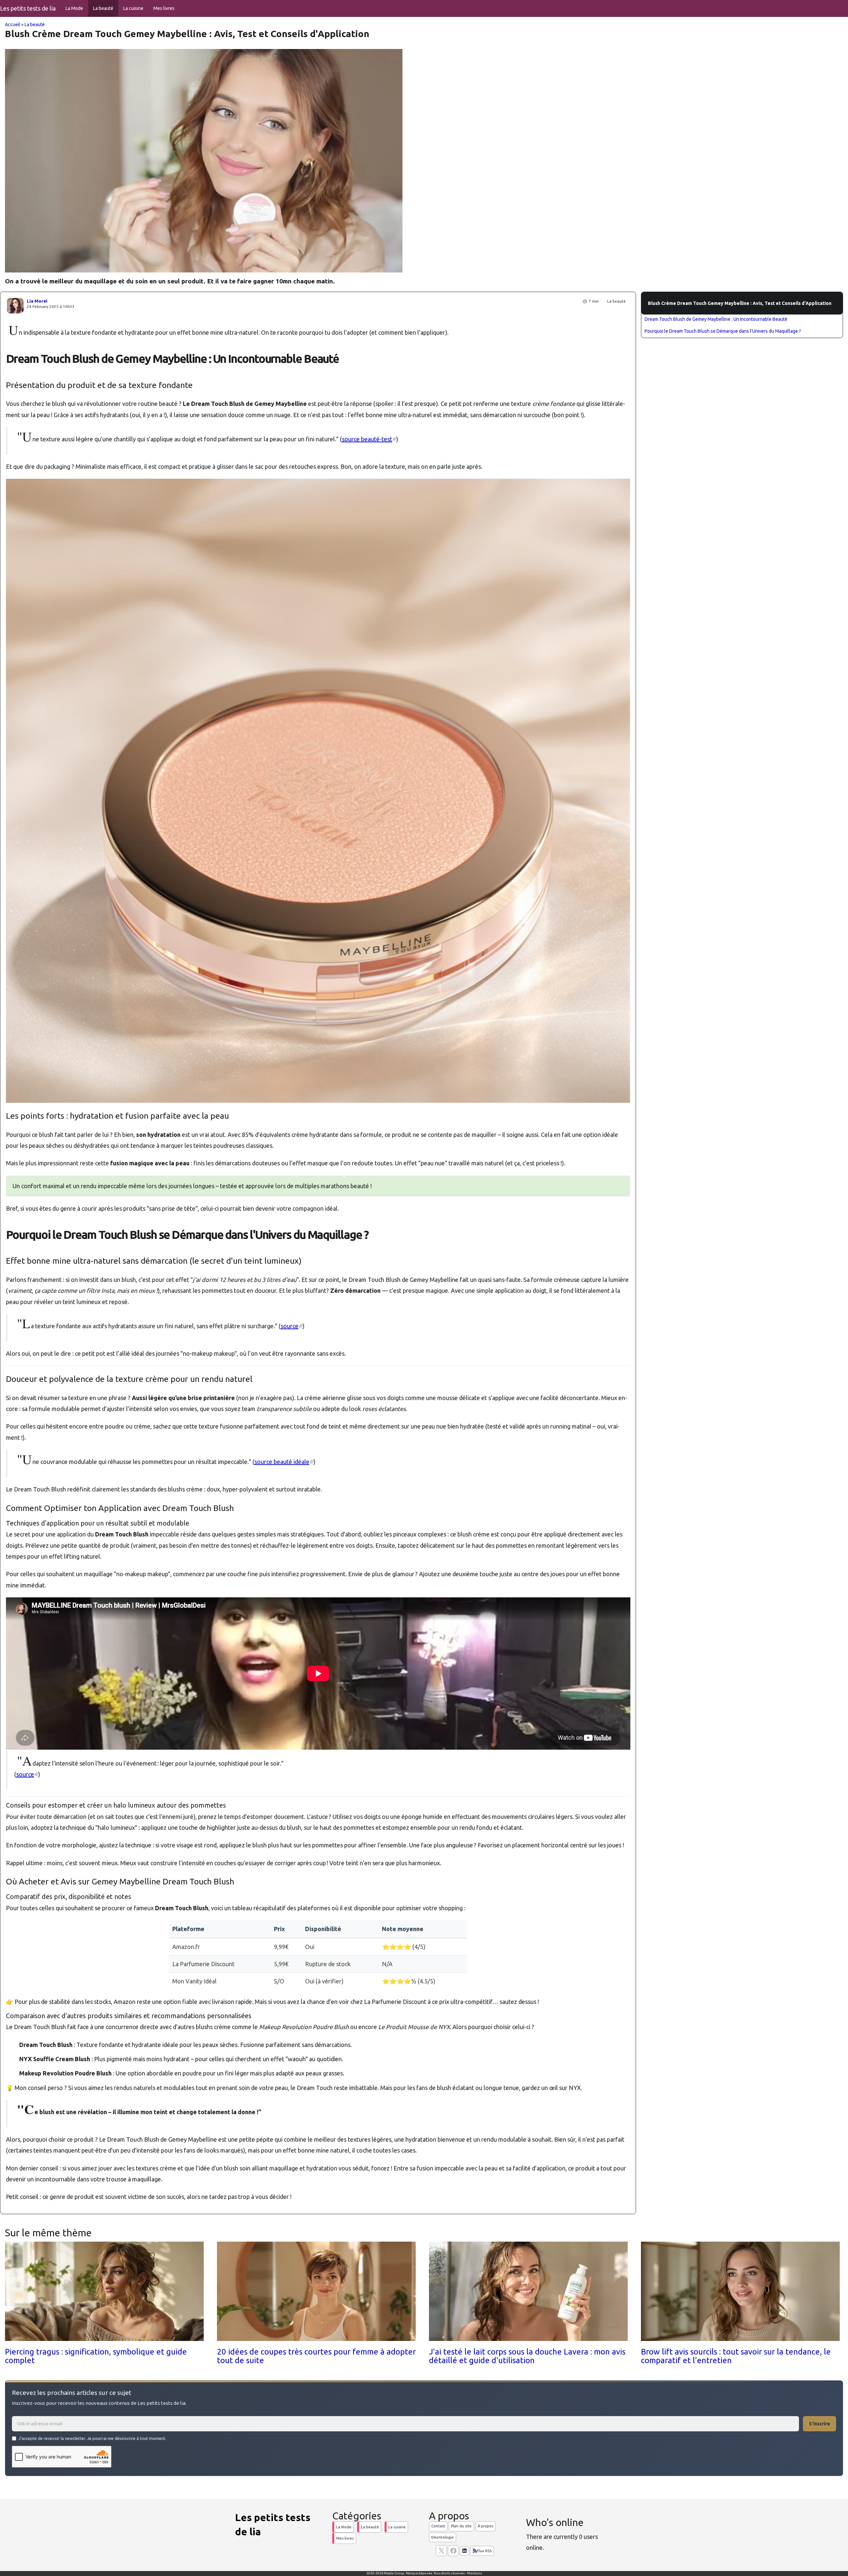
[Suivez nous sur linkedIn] (464, 2551)
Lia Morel (37, 301)
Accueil (13, 24)
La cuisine (133, 8)
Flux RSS (484, 2551)
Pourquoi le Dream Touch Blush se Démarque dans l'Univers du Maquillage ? (723, 331)
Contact (438, 2526)
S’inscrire (820, 2424)
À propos (485, 2526)
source (291, 1326)
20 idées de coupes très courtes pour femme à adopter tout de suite (316, 2356)
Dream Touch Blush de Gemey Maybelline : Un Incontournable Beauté (716, 319)
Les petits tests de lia (28, 8)
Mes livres (164, 8)
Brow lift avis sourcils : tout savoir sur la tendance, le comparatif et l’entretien (736, 2356)
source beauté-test (369, 439)
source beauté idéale (284, 1462)
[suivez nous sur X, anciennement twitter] (441, 2551)
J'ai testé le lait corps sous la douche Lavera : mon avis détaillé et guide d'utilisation (527, 2356)
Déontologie (443, 2537)
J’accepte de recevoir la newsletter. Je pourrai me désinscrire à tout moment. (92, 2438)
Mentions (475, 2573)
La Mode (74, 8)
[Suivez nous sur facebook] (453, 2551)
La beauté (103, 8)
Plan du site (461, 2526)
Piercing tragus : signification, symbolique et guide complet (96, 2356)
